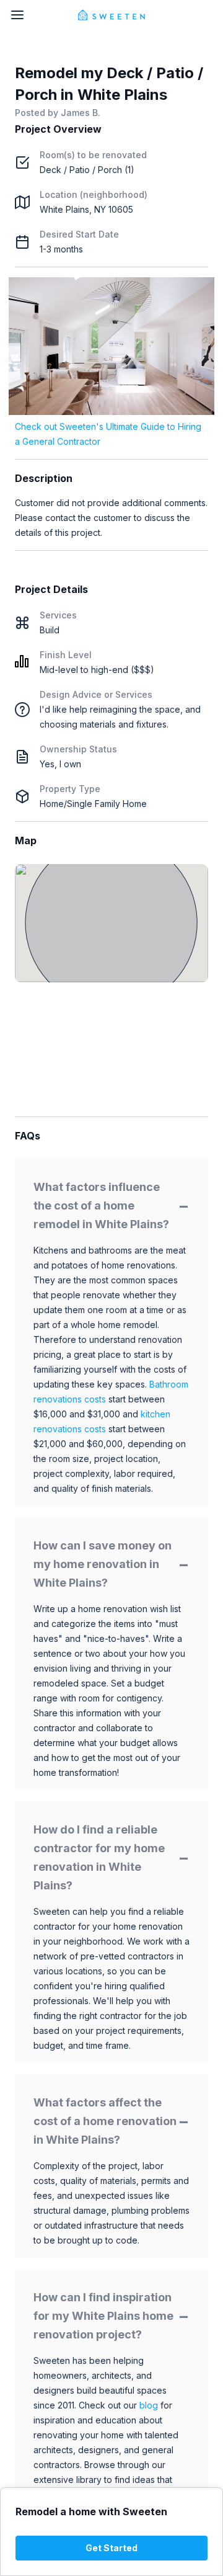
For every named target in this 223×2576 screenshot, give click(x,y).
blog (149, 2405)
